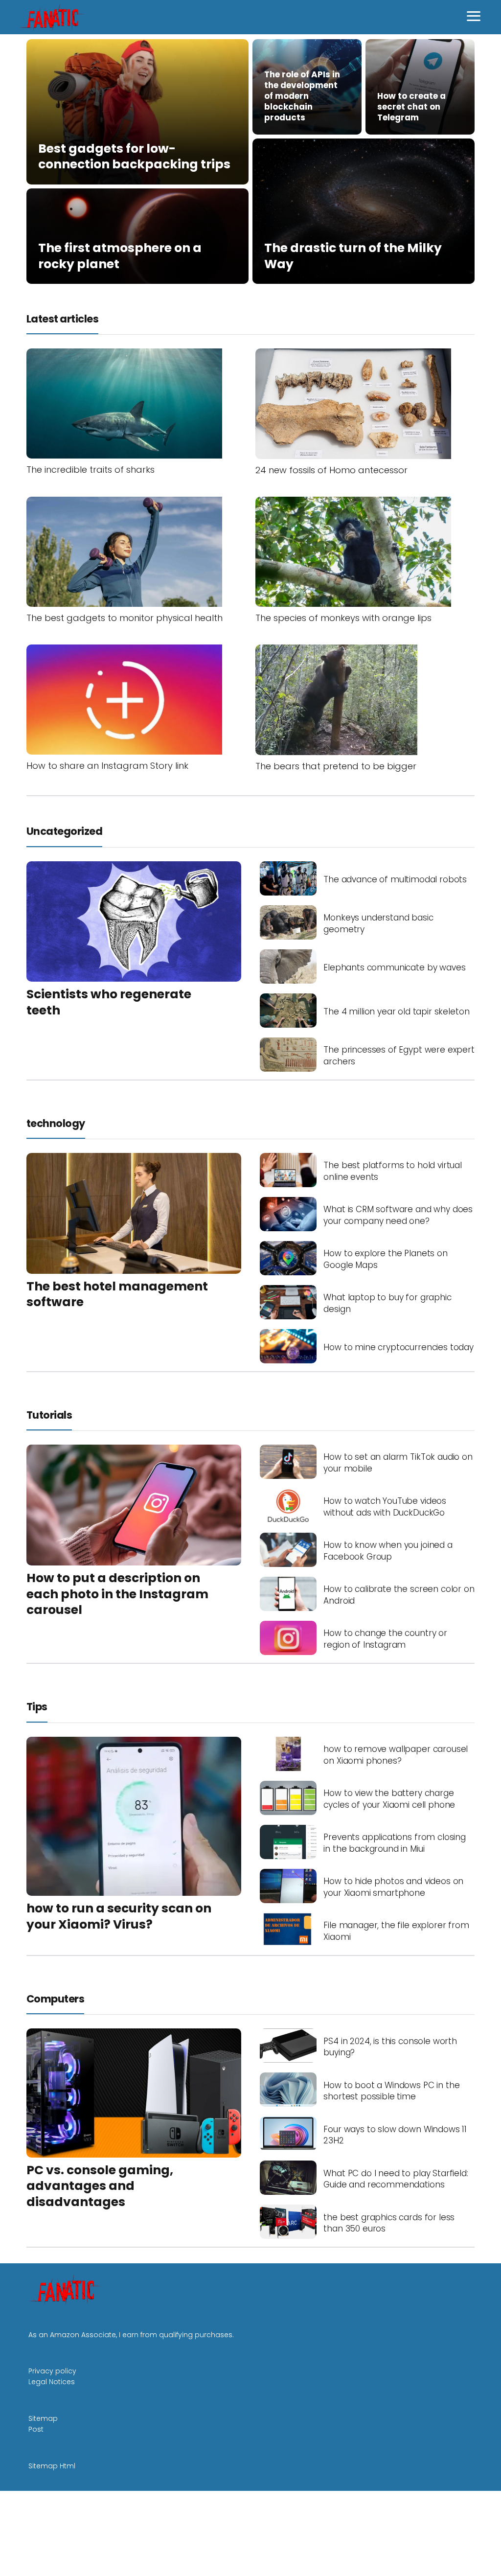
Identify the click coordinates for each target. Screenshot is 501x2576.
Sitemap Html (52, 2466)
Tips (37, 1707)
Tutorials (49, 1415)
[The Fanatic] (54, 17)
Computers (55, 1999)
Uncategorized (64, 831)
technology (56, 1123)
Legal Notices (52, 2382)
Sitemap (43, 2418)
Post (36, 2429)
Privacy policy (52, 2371)
